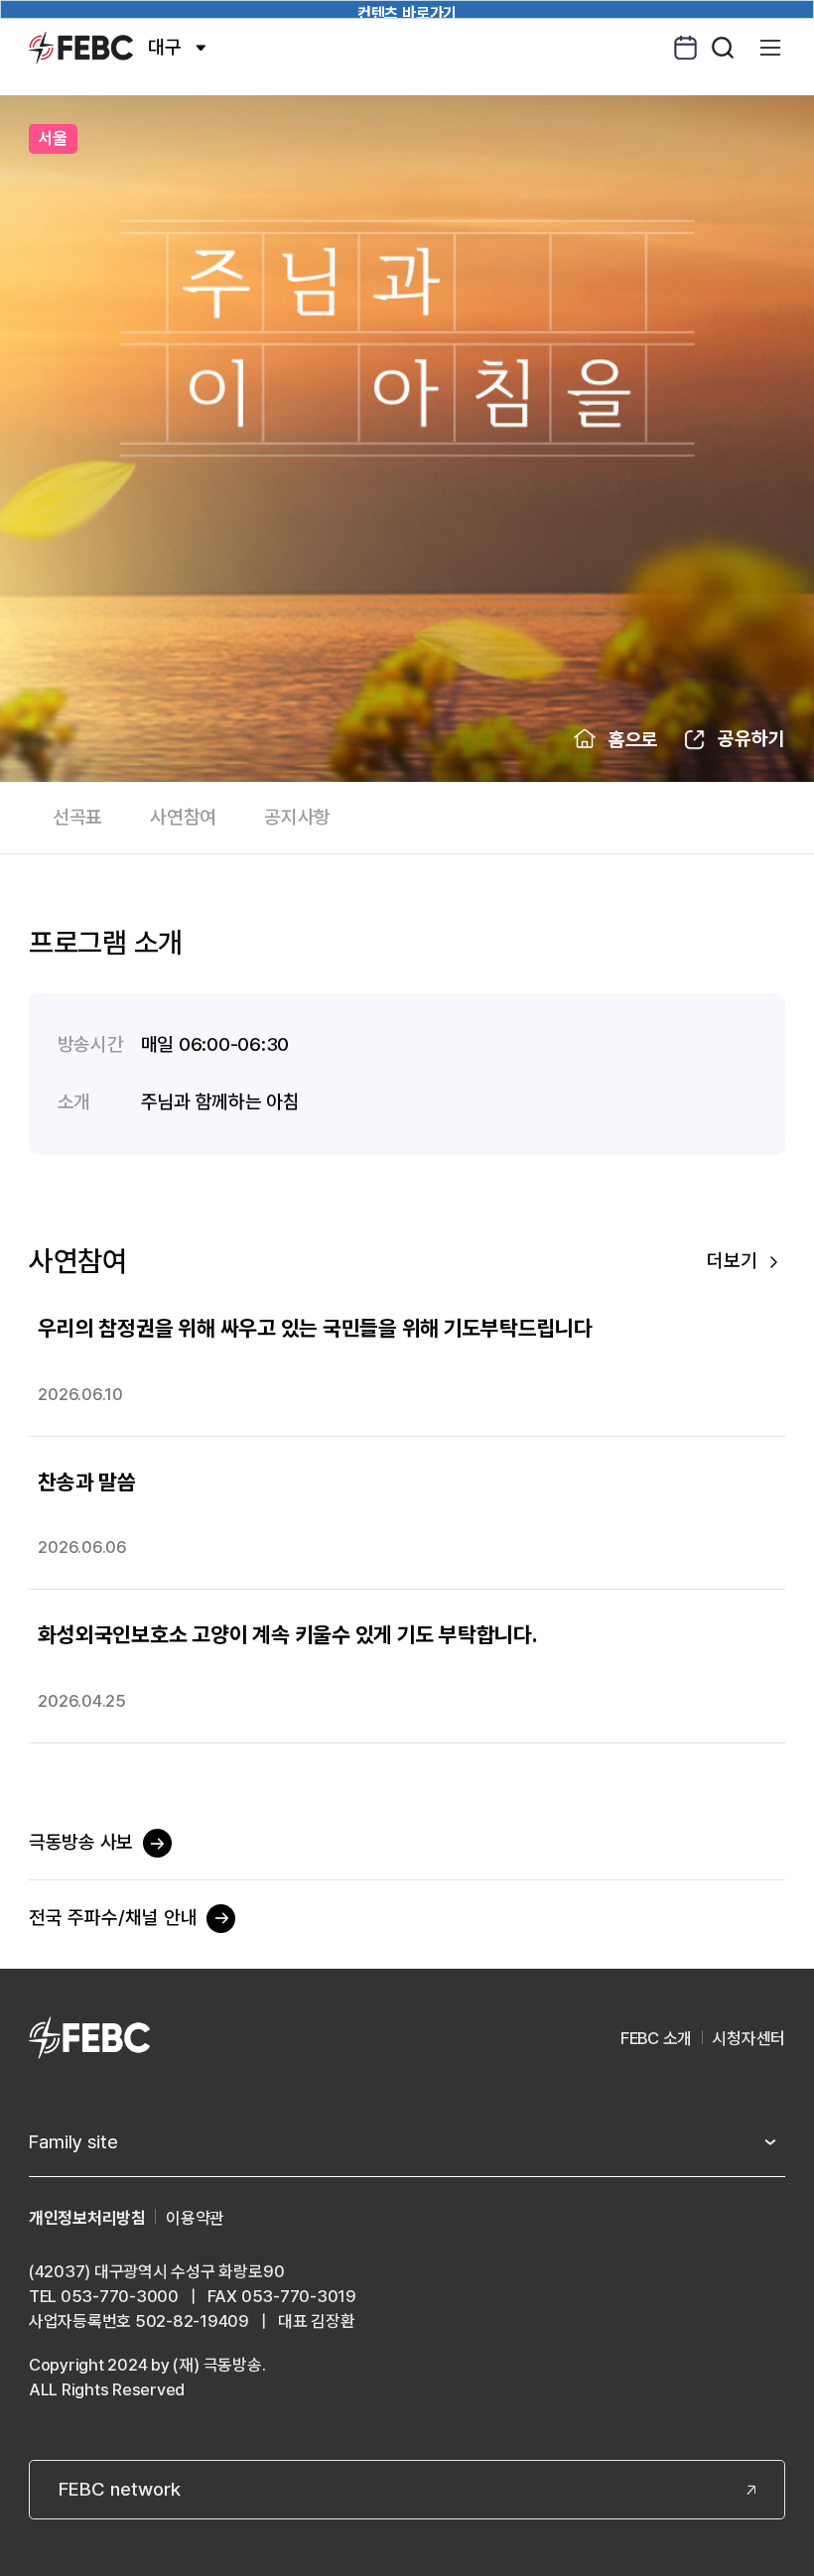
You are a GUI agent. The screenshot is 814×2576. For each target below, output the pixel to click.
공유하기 (751, 739)
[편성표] (685, 48)
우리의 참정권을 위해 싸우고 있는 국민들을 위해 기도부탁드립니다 (315, 1328)
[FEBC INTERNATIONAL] (89, 2040)
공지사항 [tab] (297, 817)
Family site (73, 2142)
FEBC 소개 (656, 2038)
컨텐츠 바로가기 (407, 11)
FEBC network (120, 2489)
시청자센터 (748, 2038)
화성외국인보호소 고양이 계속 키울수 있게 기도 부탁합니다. (287, 1634)
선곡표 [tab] (77, 817)
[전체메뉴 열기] (771, 48)
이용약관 (195, 2218)
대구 (165, 47)
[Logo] (81, 47)
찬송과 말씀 (87, 1481)
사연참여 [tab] (183, 817)
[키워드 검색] (723, 48)
